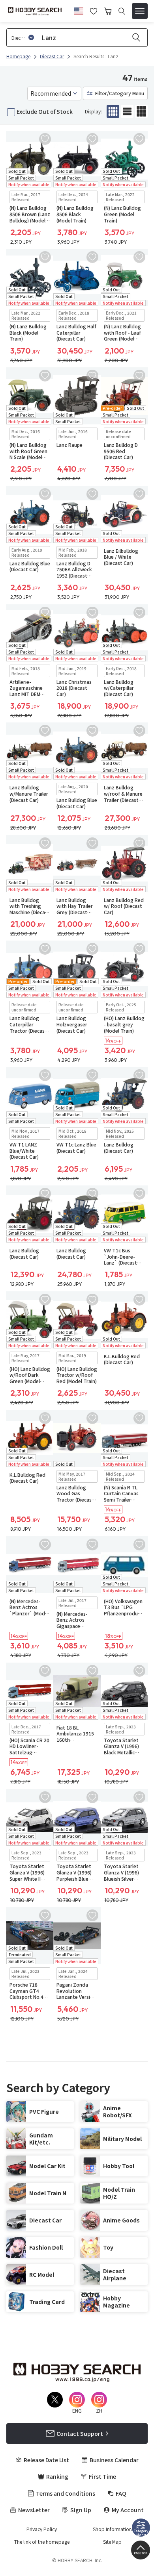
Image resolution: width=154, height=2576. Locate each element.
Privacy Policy (42, 2529)
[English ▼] (79, 10)
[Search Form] (122, 11)
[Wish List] (94, 10)
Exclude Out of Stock (45, 111)
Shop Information (112, 2529)
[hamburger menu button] (140, 11)
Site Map (112, 2542)
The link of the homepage (42, 2542)
